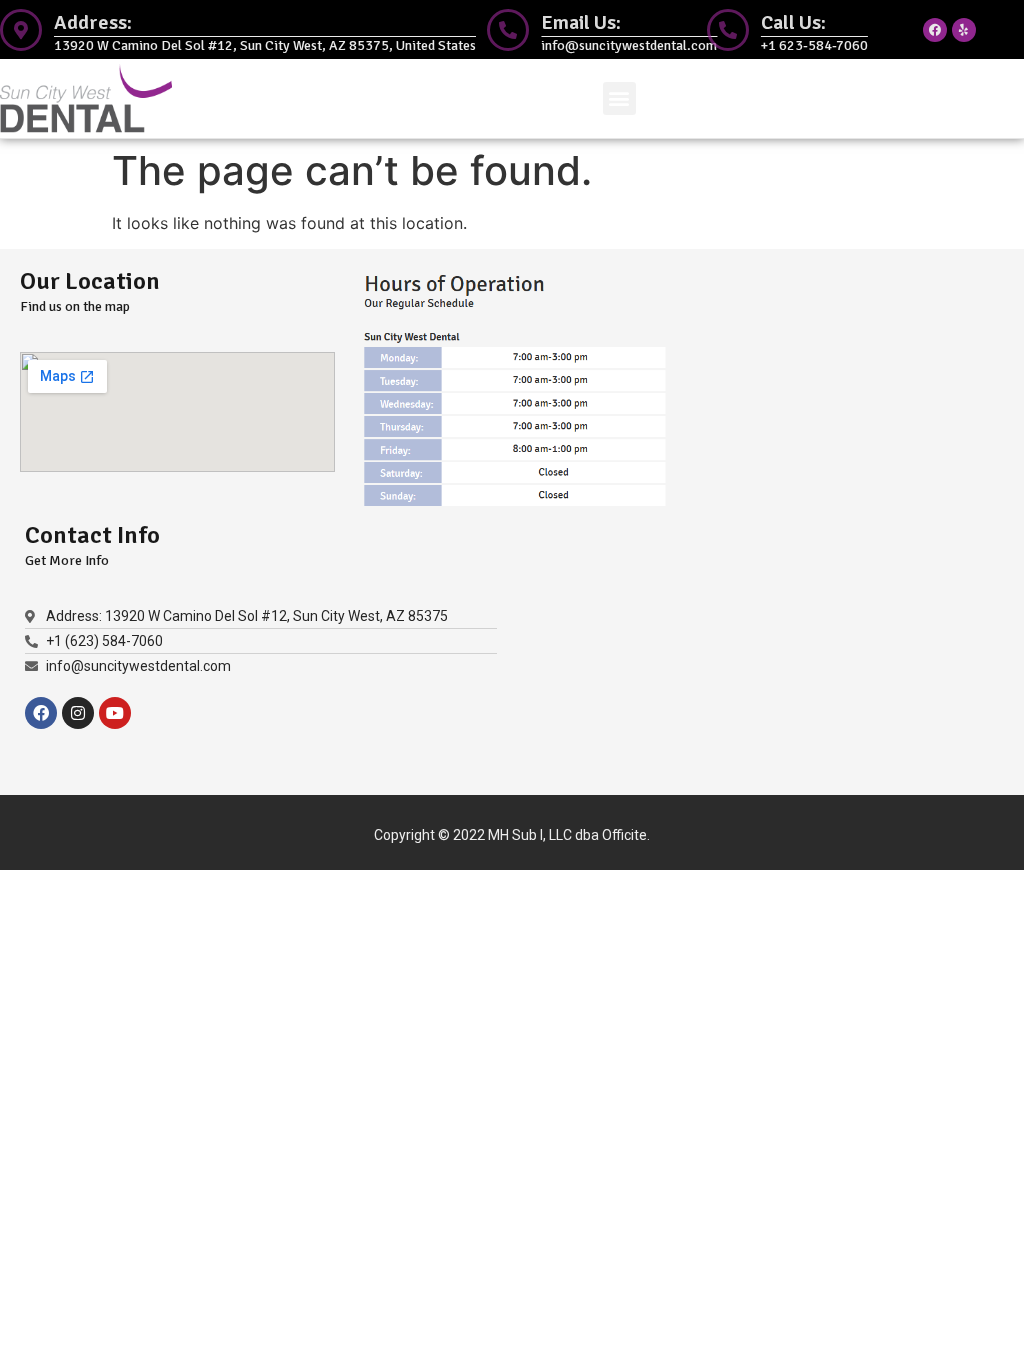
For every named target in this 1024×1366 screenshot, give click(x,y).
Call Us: (793, 22)
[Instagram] (78, 713)
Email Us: (581, 22)
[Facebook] (935, 30)
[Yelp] (964, 30)
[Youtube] (115, 713)
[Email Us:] (508, 30)
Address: (93, 22)
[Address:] (21, 30)
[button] (619, 98)
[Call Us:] (728, 30)
